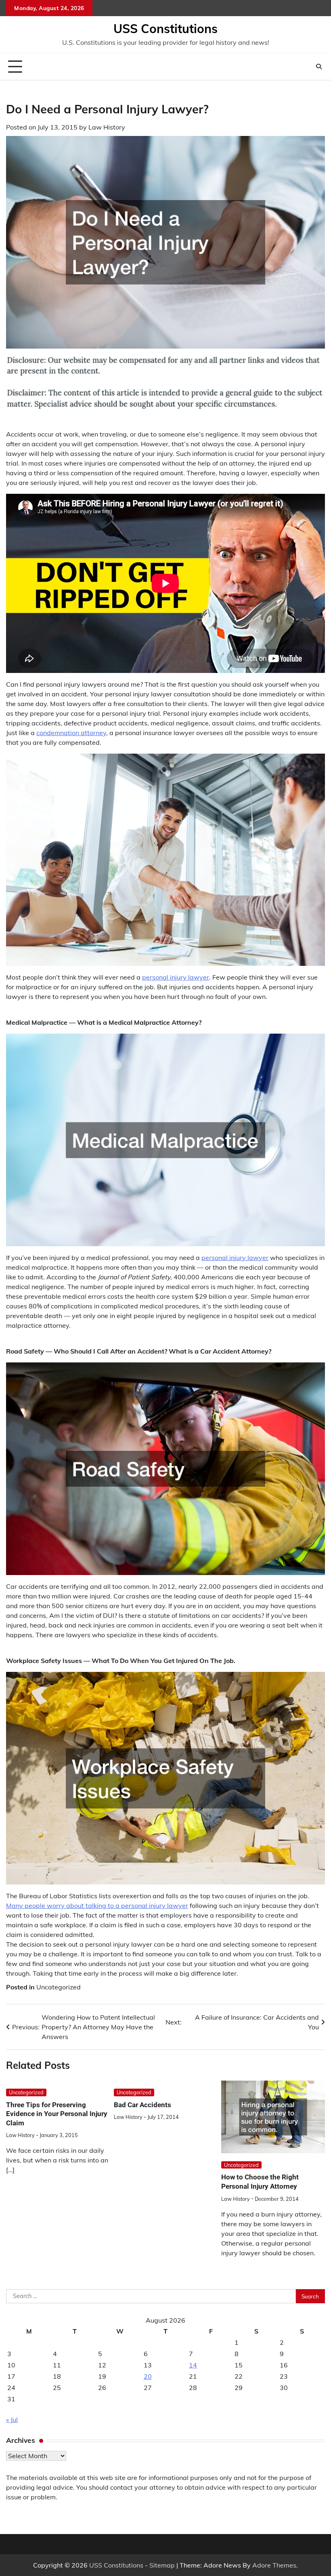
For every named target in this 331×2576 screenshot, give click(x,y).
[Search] (319, 67)
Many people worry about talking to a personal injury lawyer (97, 1905)
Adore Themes (274, 2565)
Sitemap (162, 2565)
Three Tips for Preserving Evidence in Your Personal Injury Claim (57, 2114)
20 (148, 2376)
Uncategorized (59, 1987)
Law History (107, 127)
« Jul (12, 2419)
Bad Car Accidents (142, 2105)
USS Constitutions (165, 29)
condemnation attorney (71, 733)
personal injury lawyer (176, 977)
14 (193, 2365)
